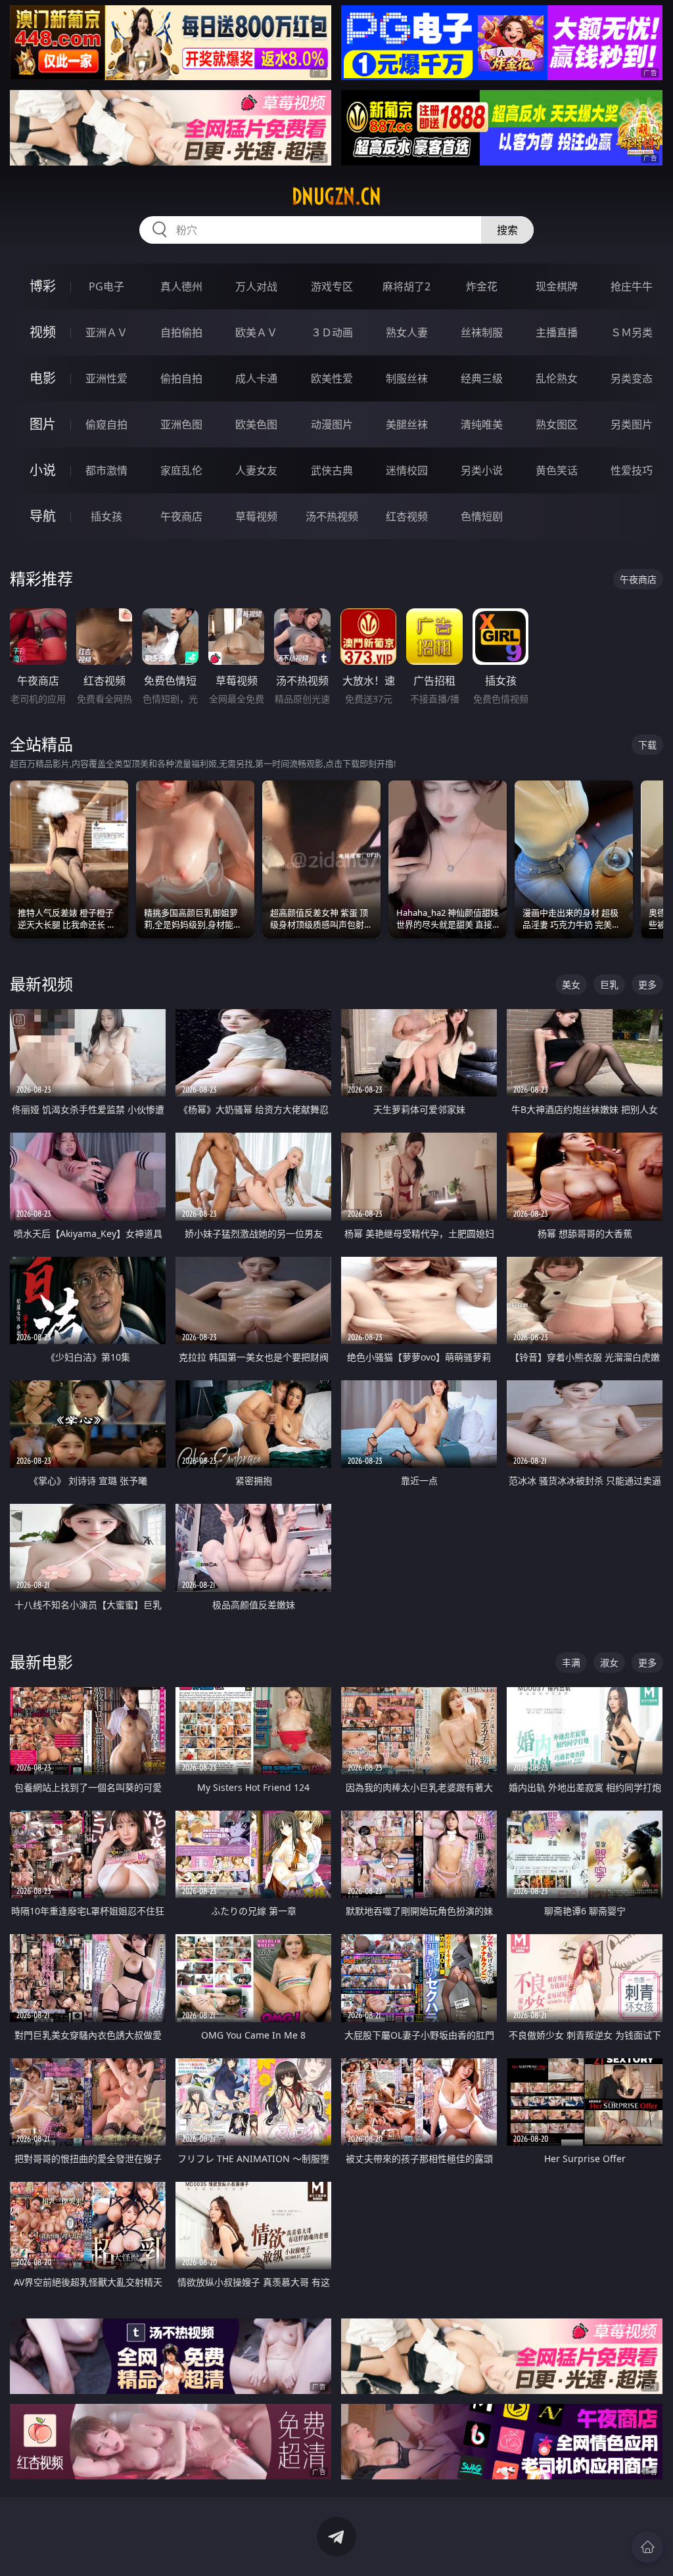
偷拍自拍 (181, 378)
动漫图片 (332, 424)
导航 (43, 516)
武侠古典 (332, 470)
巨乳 (609, 984)
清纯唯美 (482, 424)
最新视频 (41, 984)
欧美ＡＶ (256, 332)
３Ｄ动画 (332, 332)
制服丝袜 (407, 378)
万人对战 (256, 286)
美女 (571, 984)
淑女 (609, 1662)
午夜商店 (181, 516)
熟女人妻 (407, 332)
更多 (647, 984)
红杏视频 (407, 516)
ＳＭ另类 (632, 332)
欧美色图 (256, 424)
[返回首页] (647, 2547)
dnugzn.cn (336, 196)
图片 (43, 424)
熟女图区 (557, 424)
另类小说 (482, 470)
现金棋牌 (557, 286)
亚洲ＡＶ (106, 332)
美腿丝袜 (407, 424)
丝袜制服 (482, 332)
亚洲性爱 (106, 378)
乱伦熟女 (557, 378)
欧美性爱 (332, 378)
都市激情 (106, 470)
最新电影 (41, 1662)
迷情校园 (407, 470)
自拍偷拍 (181, 332)
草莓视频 (256, 516)
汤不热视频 (332, 516)
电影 (43, 378)
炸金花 (482, 286)
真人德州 (181, 286)
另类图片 (632, 424)
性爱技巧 (632, 470)
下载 (647, 745)
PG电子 (106, 286)
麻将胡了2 (406, 286)
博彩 (43, 286)
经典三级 (482, 378)
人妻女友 (256, 470)
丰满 (571, 1662)
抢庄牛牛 (632, 286)
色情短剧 (482, 516)
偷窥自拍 (106, 424)
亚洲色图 (181, 424)
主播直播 (557, 332)
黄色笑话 (557, 470)
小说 (43, 470)
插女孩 (106, 516)
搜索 (507, 230)
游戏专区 (332, 286)
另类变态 (632, 378)
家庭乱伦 (181, 470)
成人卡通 (256, 378)
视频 (43, 332)
